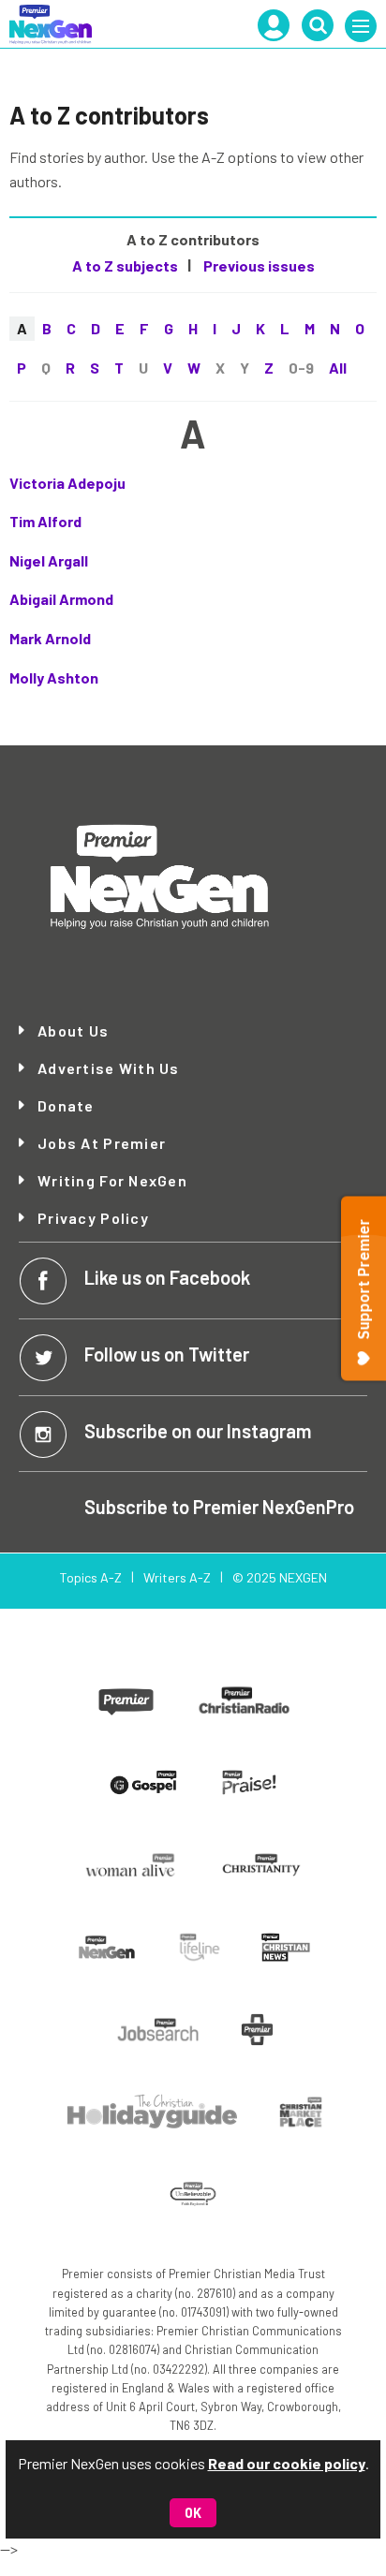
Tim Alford (45, 521)
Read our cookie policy (287, 2463)
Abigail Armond (61, 599)
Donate (66, 1106)
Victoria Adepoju (67, 483)
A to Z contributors (193, 239)
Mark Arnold (50, 638)
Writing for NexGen (112, 1181)
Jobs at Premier (102, 1143)
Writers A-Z (177, 1577)
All (338, 368)
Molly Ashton (54, 677)
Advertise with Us (109, 1068)
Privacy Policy (93, 1218)
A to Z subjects (125, 265)
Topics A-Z (90, 1577)
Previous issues (258, 265)
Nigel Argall (49, 560)
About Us (73, 1031)
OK (193, 2513)
